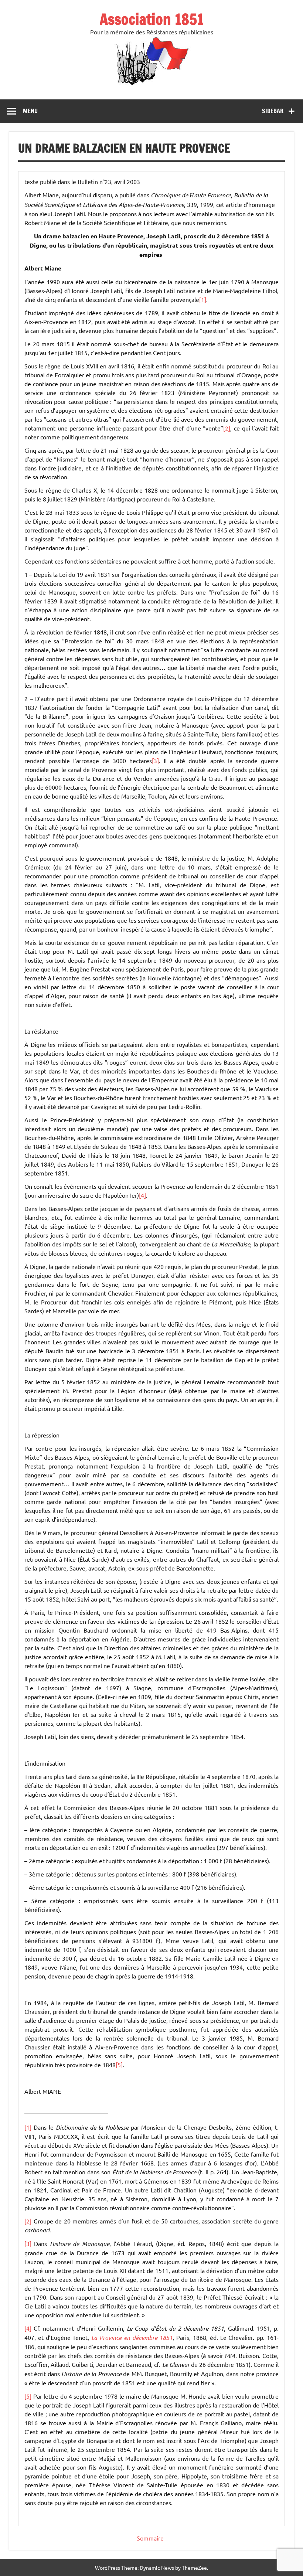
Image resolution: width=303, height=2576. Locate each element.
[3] (155, 760)
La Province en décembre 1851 (132, 2337)
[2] (227, 428)
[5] (119, 2065)
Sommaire (150, 2538)
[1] (203, 299)
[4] (142, 1195)
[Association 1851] (152, 85)
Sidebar (273, 111)
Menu (30, 111)
